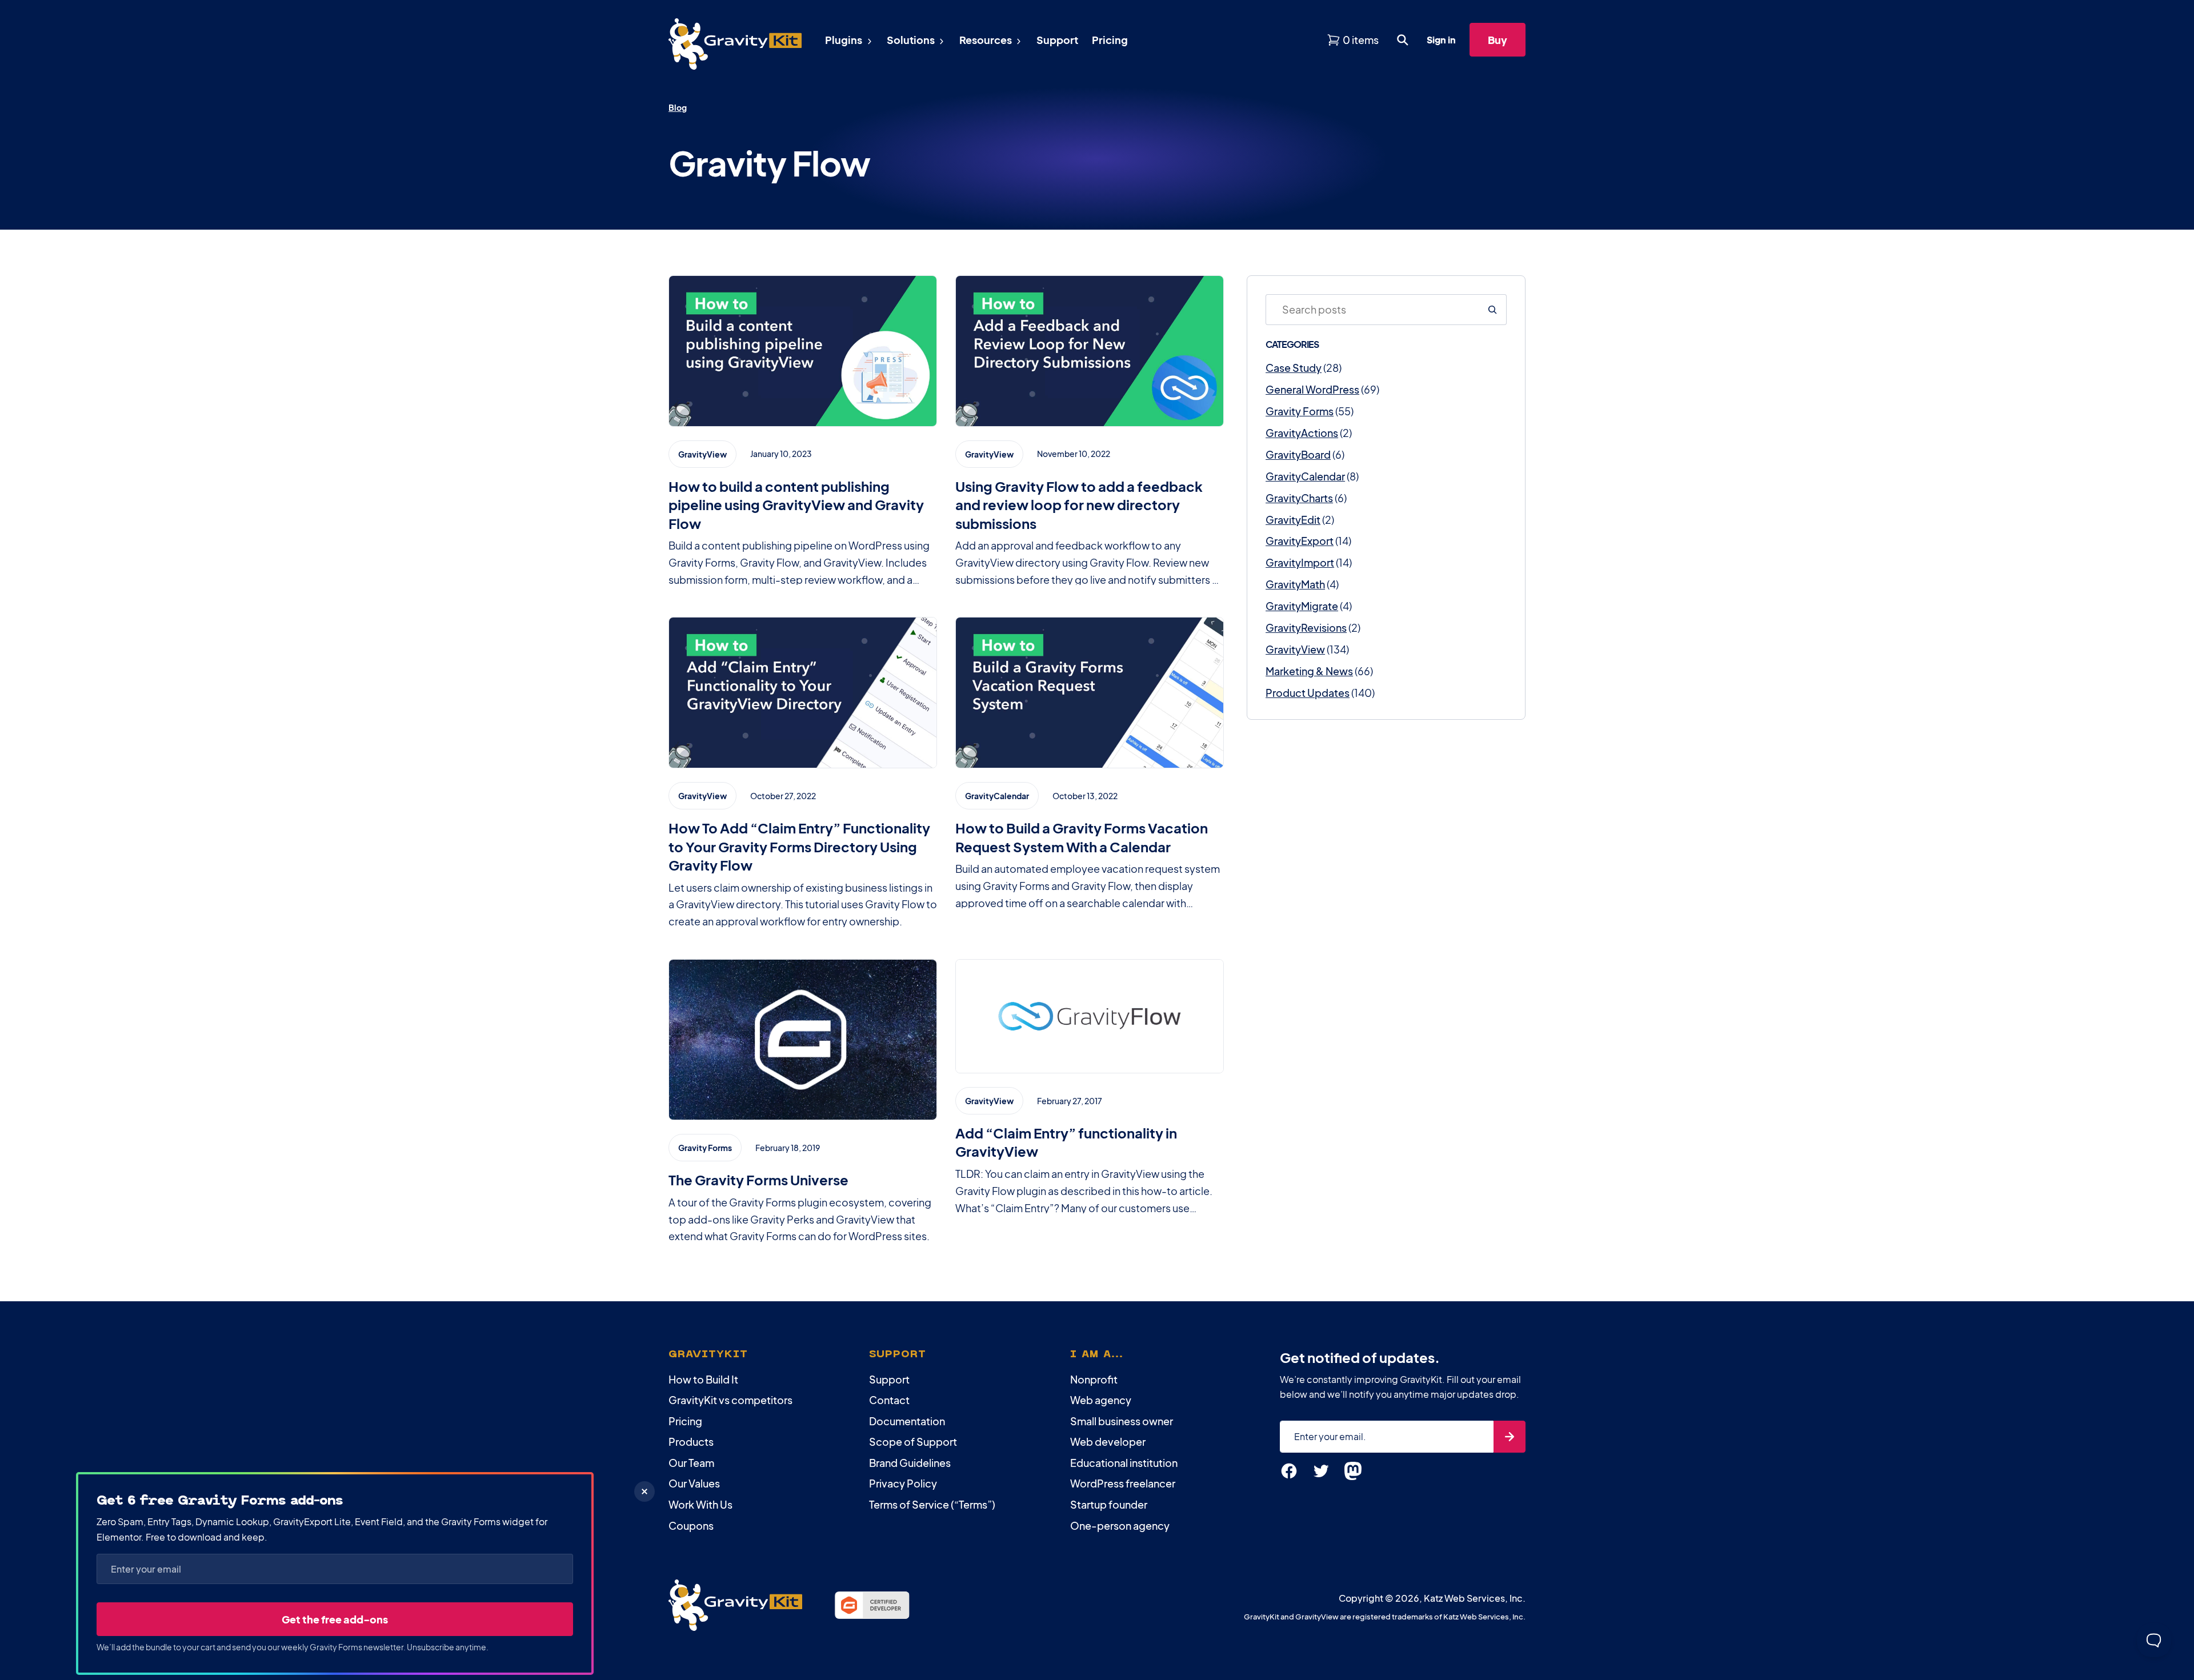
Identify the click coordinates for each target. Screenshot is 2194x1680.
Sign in (1441, 40)
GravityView (1295, 649)
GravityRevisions (1306, 628)
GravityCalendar (1305, 476)
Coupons (691, 1525)
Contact (889, 1400)
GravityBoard (1298, 454)
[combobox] (1372, 310)
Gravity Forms (1300, 411)
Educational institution (1124, 1463)
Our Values (694, 1483)
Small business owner (1122, 1421)
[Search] (1492, 310)
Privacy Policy (903, 1483)
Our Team (691, 1463)
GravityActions (1302, 433)
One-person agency (1120, 1525)
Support (889, 1379)
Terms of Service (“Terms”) (932, 1504)
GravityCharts (1299, 498)
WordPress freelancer (1123, 1483)
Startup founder (1109, 1504)
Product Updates (1308, 693)
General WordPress (1312, 389)
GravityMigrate (1302, 606)
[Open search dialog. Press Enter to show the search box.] (1403, 40)
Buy (1498, 40)
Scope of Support (913, 1442)
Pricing (685, 1421)
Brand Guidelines (910, 1463)
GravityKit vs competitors (730, 1400)
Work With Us (700, 1504)
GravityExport (1300, 541)
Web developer (1108, 1442)
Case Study (1294, 368)
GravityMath (1295, 584)
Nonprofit (1094, 1379)
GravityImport (1300, 562)
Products (691, 1442)
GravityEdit (1293, 520)
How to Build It (703, 1379)
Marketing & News (1309, 671)
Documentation (907, 1421)
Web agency (1101, 1400)
